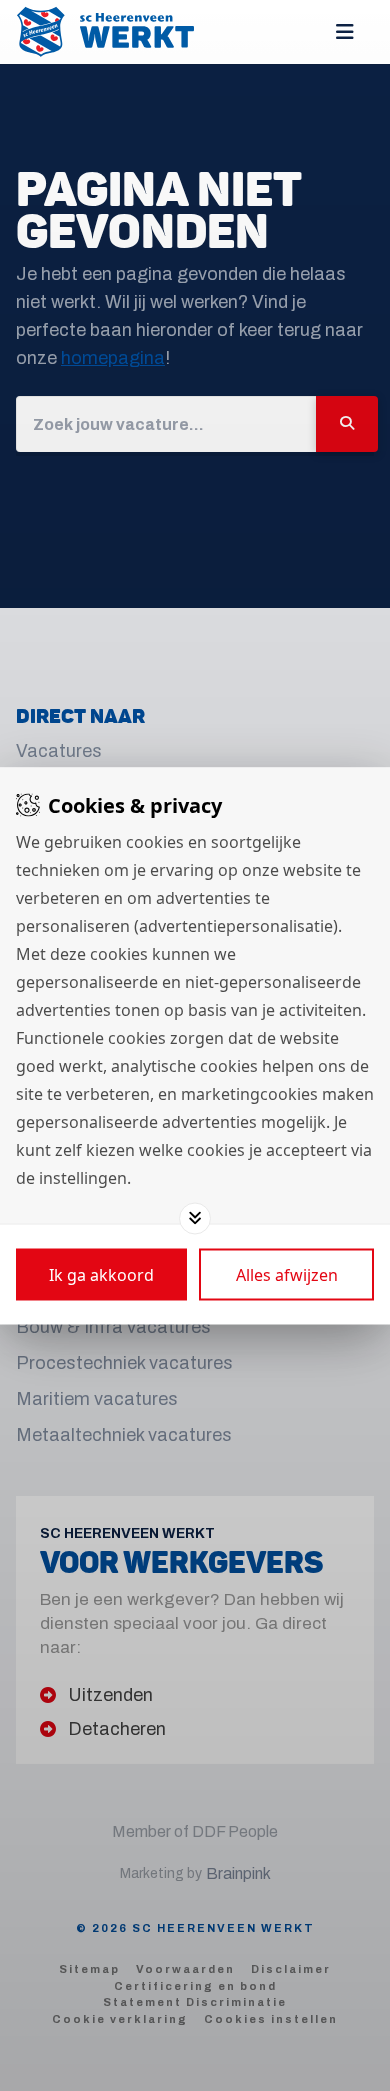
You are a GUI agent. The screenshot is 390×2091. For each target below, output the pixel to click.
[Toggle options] (195, 1218)
